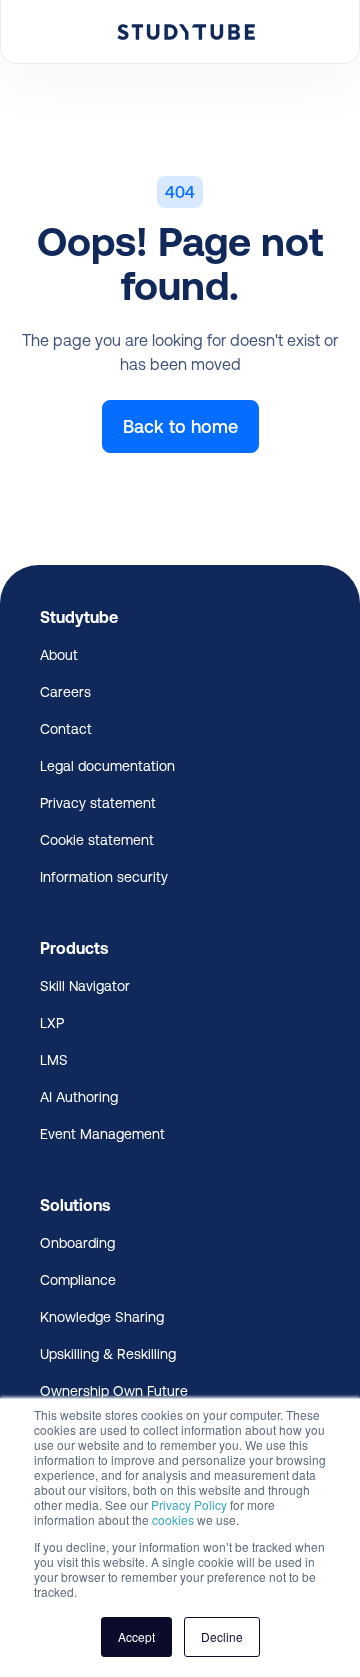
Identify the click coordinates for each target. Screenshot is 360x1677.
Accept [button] (136, 1636)
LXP (52, 1023)
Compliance (78, 1280)
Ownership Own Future (114, 1391)
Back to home (180, 426)
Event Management (102, 1134)
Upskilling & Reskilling (108, 1354)
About (59, 655)
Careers (65, 692)
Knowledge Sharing (102, 1317)
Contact (66, 729)
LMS (54, 1060)
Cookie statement (97, 840)
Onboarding (77, 1243)
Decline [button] (222, 1636)
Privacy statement (98, 803)
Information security (104, 877)
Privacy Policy (189, 1504)
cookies (173, 1519)
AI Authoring (79, 1097)
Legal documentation (107, 766)
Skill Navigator (85, 986)
